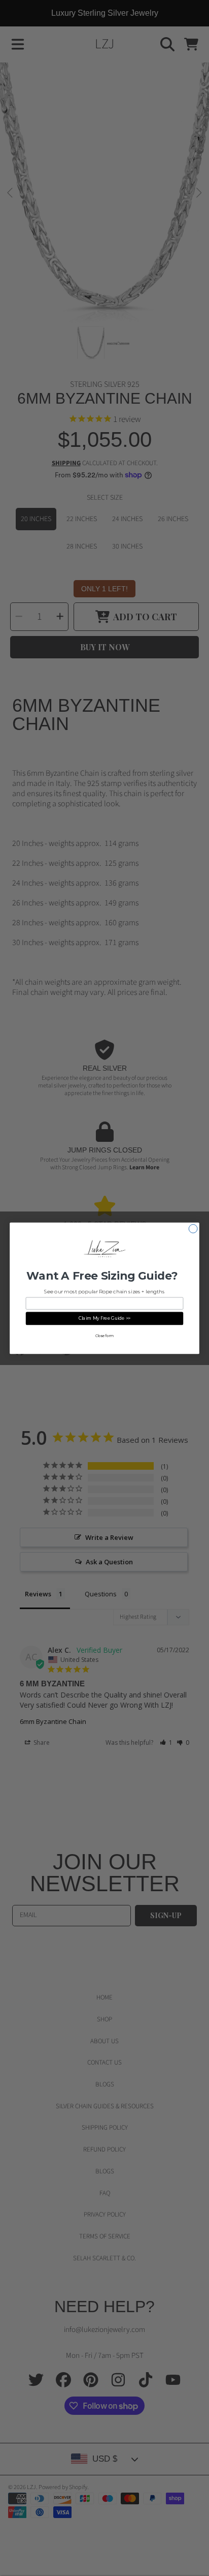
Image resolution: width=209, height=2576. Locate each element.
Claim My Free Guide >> (105, 1319)
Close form (104, 1336)
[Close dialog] (193, 1229)
